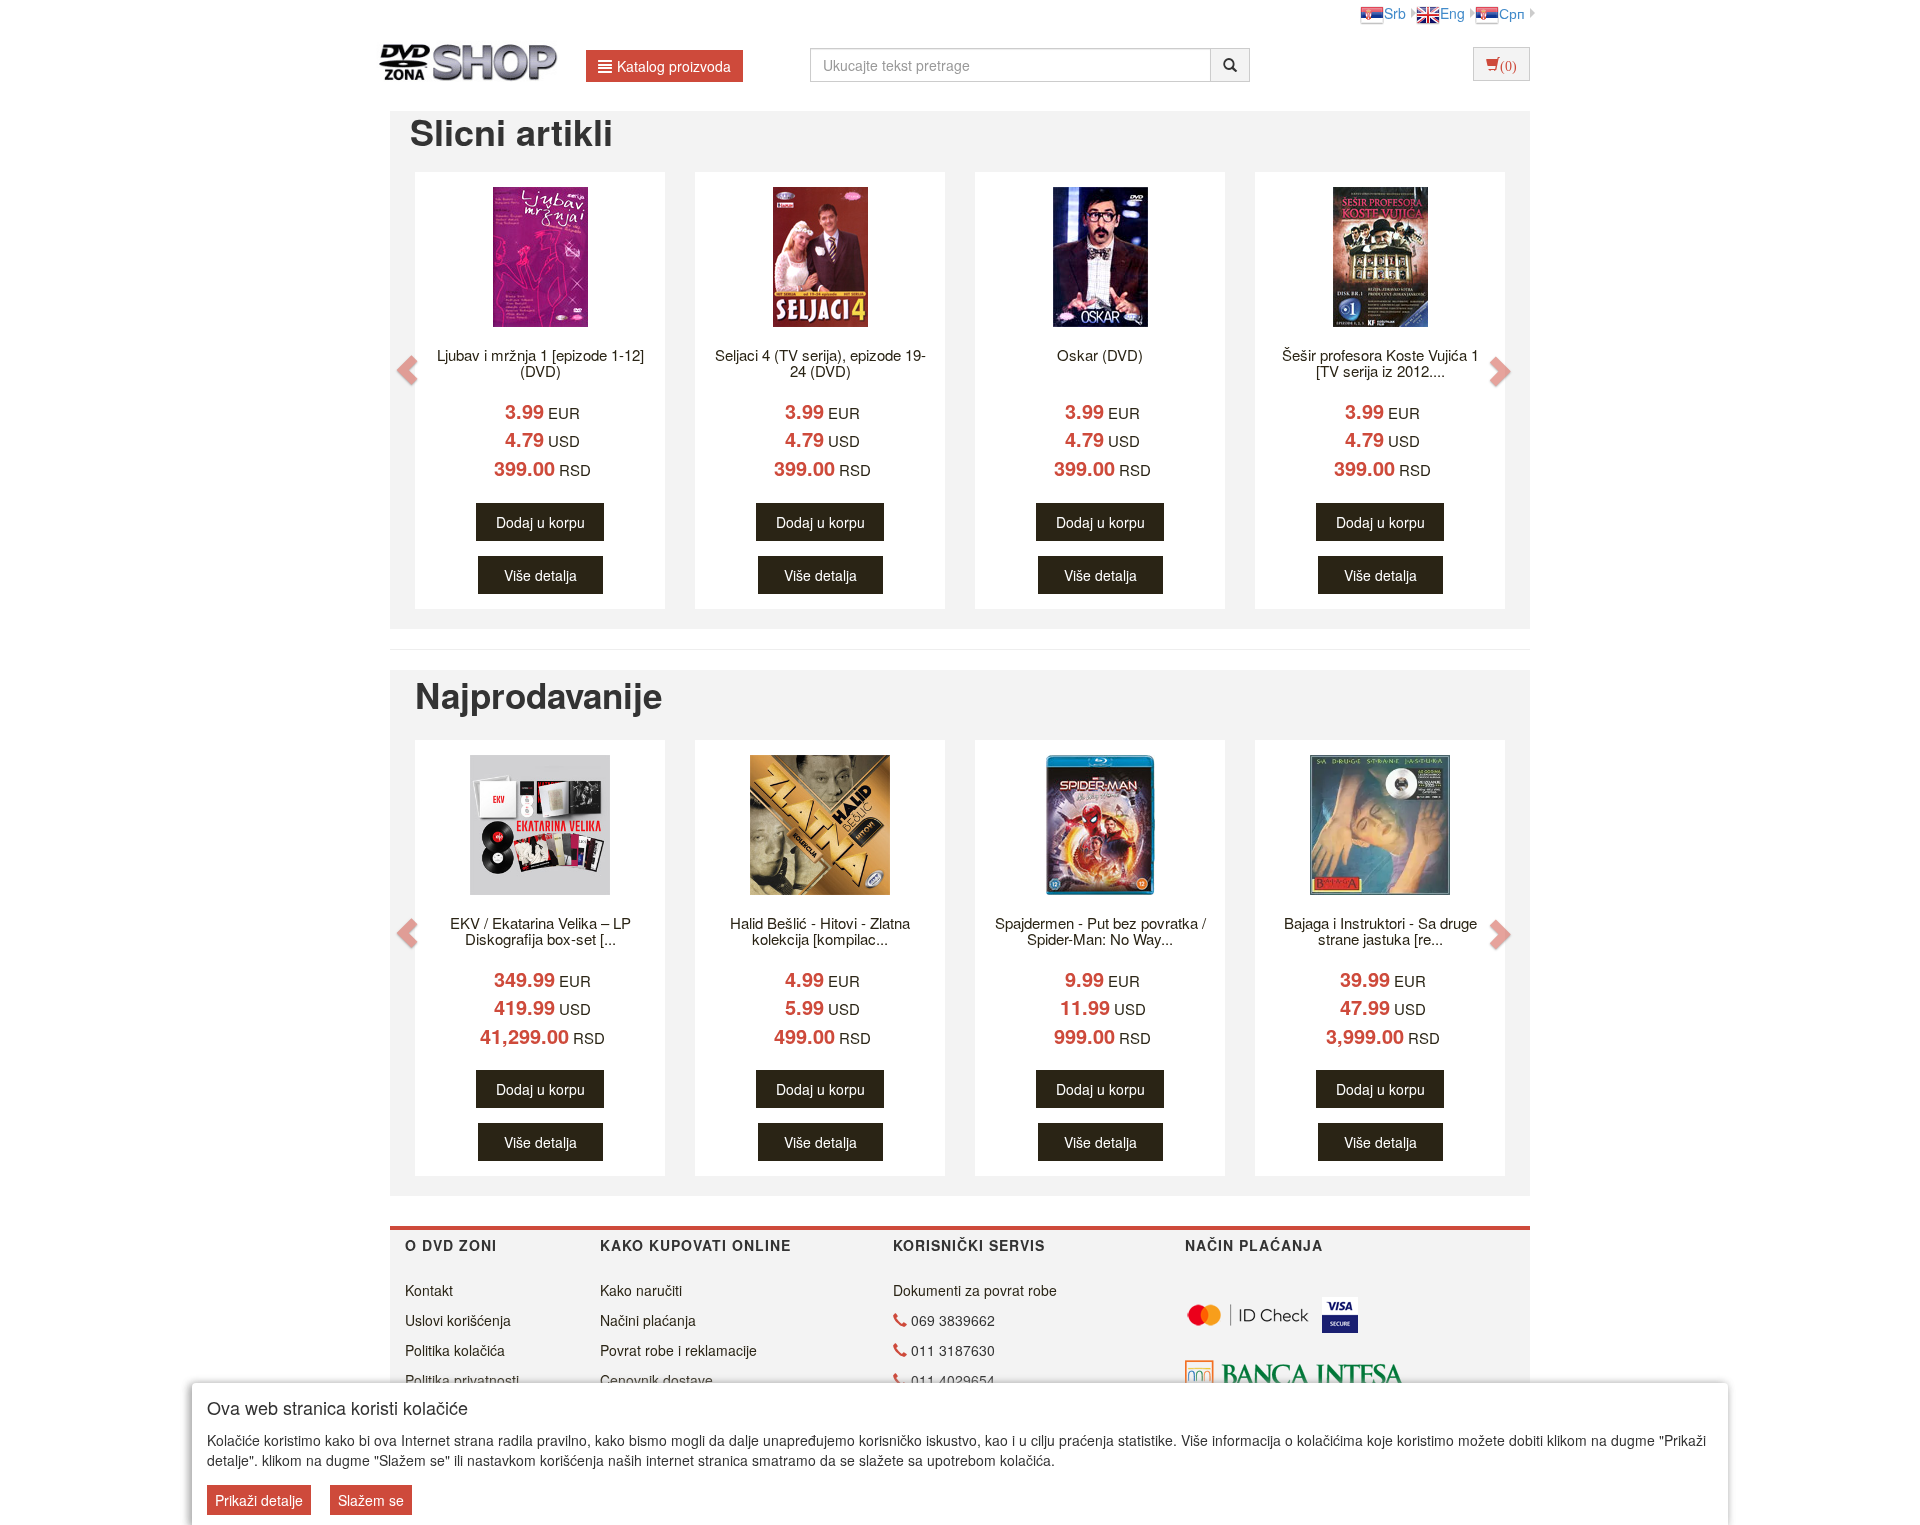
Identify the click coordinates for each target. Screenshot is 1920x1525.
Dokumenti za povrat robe (975, 1290)
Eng (1452, 13)
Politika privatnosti (462, 1380)
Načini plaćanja (648, 1320)
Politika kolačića (455, 1350)
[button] (407, 369)
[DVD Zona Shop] (462, 65)
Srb (1395, 13)
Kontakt (429, 1290)
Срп (1512, 13)
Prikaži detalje (259, 1500)
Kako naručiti (641, 1290)
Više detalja (540, 575)
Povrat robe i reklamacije (678, 1350)
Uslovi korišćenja (458, 1320)
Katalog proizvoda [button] (674, 66)
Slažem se (371, 1500)
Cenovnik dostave (656, 1380)
